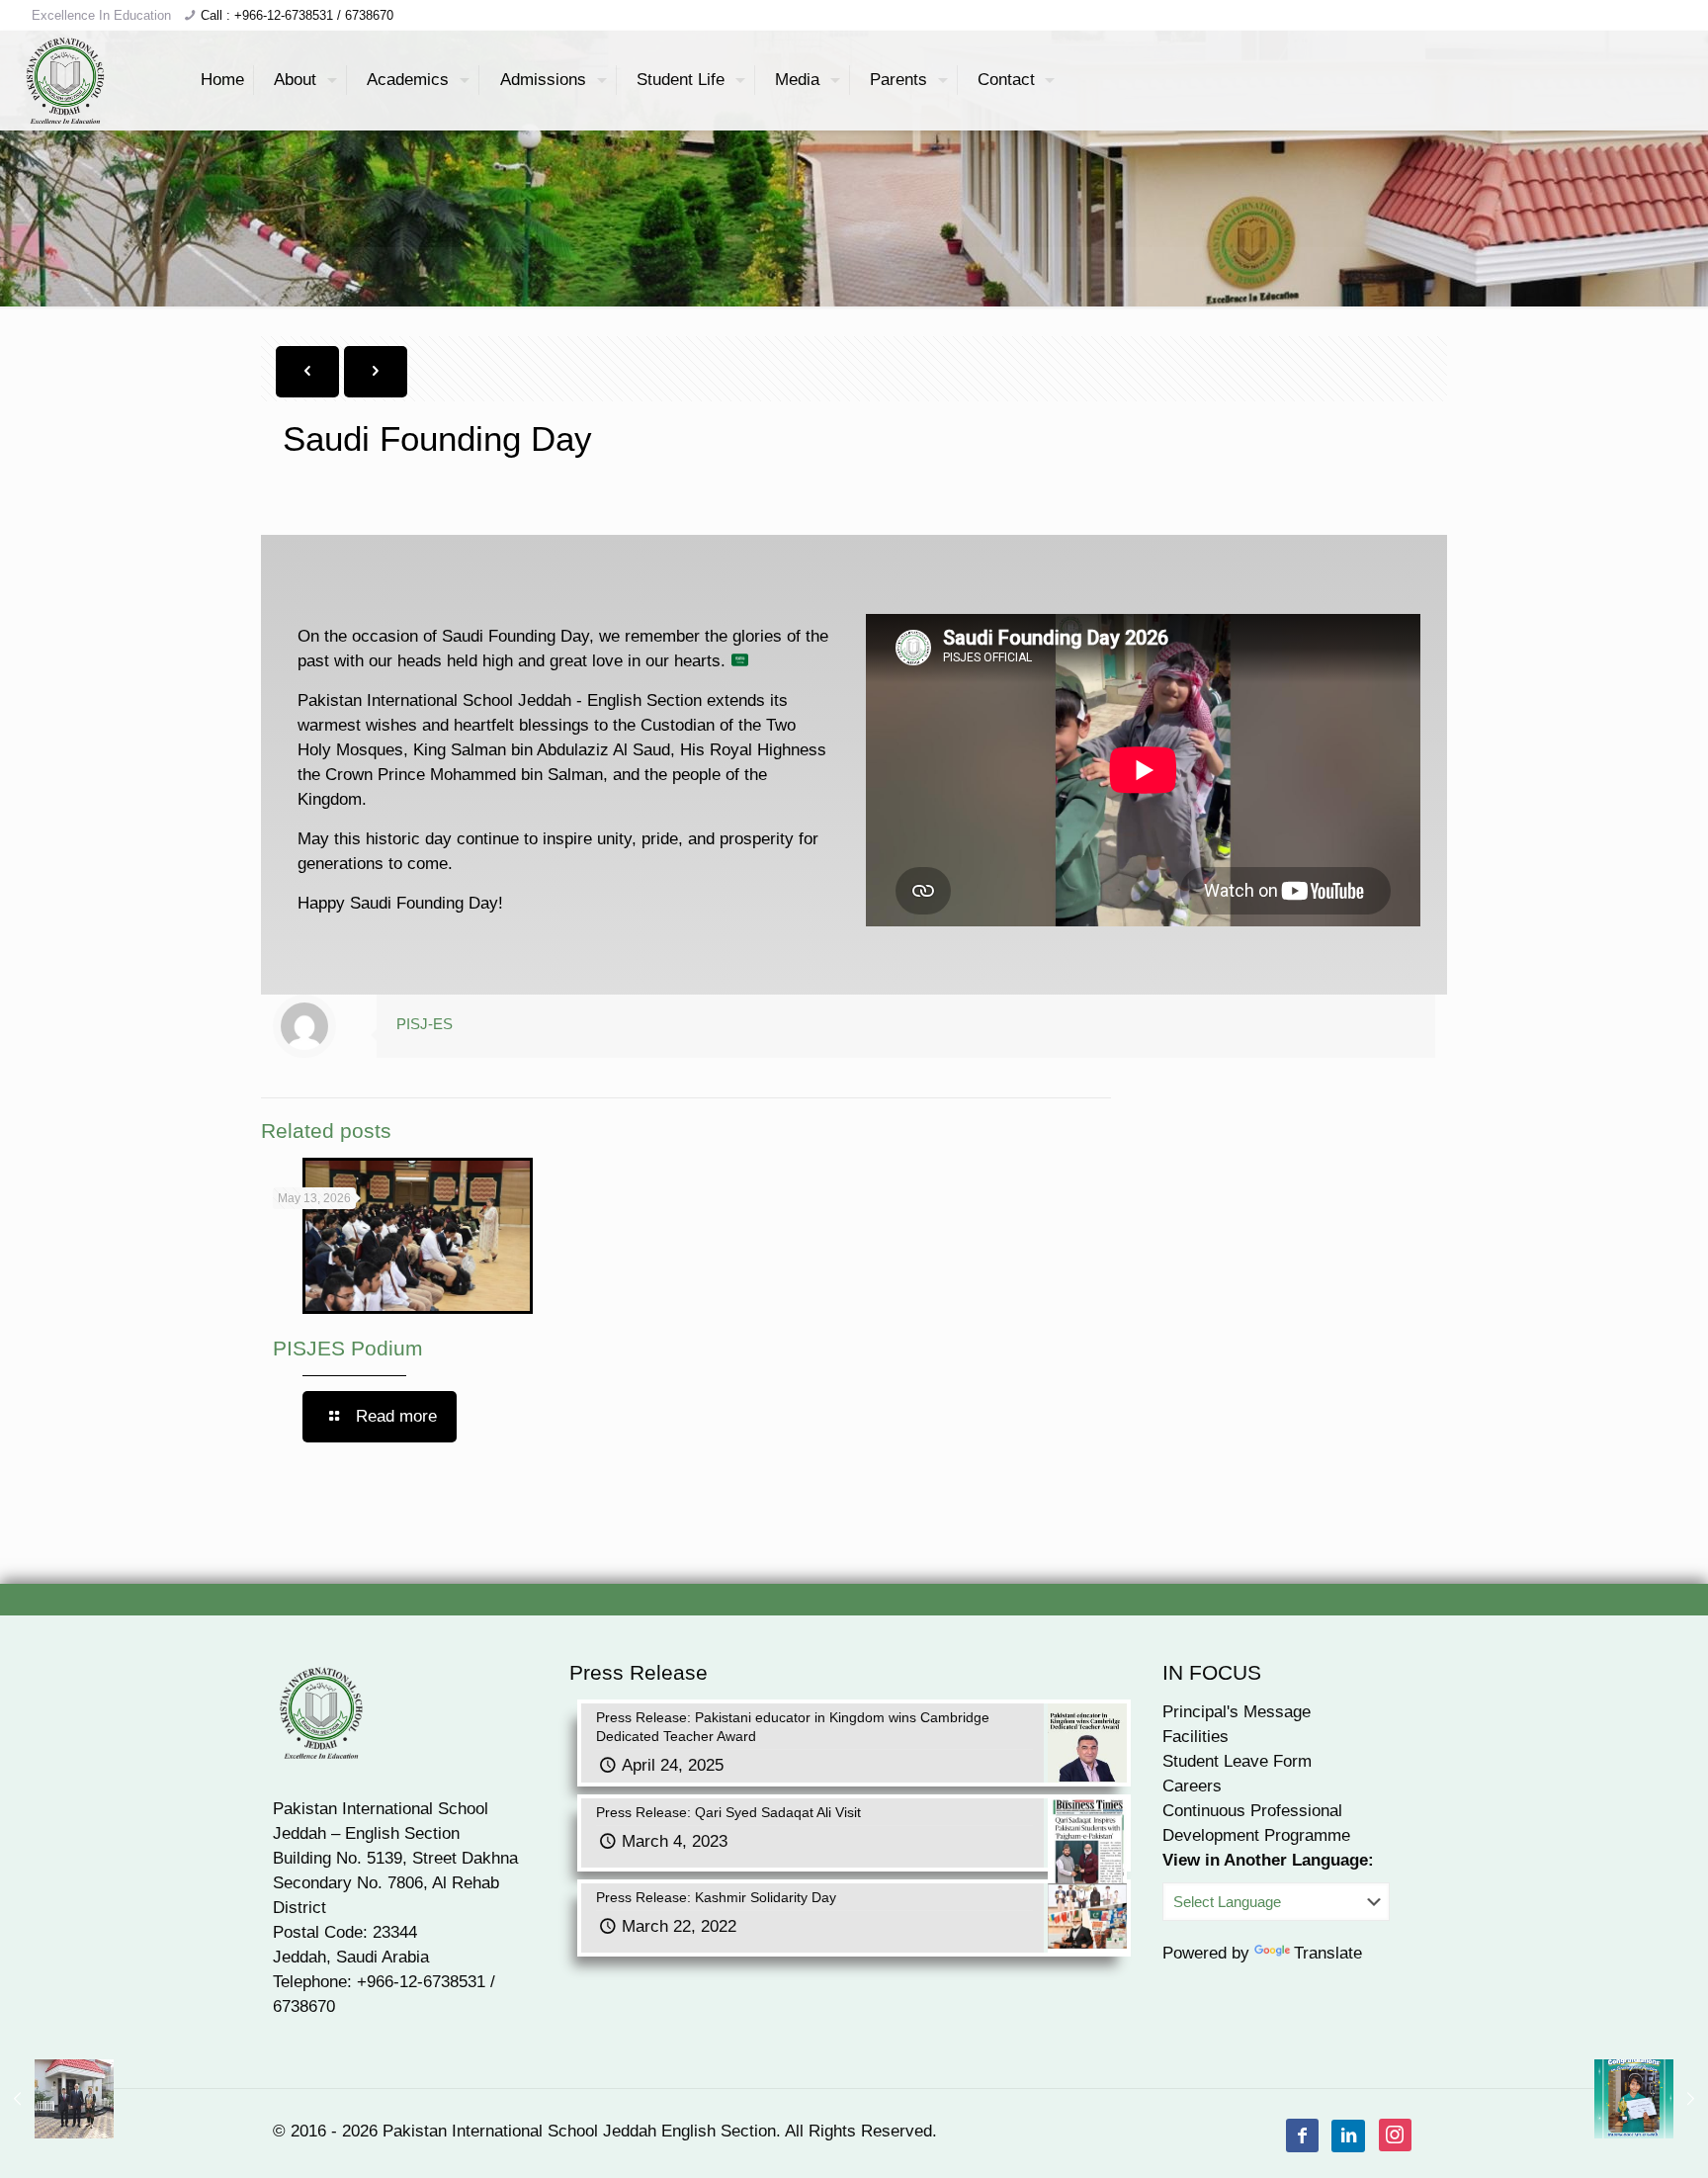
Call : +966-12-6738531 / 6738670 (297, 15)
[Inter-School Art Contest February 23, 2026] (1651, 2099)
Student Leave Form (1237, 1761)
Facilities (1196, 1737)
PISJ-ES (425, 1024)
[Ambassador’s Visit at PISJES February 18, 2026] (57, 2099)
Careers (1192, 1786)
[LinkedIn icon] (1349, 2136)
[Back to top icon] (1613, 2137)
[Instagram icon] (1395, 2136)
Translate (1328, 1953)
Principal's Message (1237, 1712)
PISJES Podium (348, 1348)
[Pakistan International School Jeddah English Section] (66, 80)
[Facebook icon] (1303, 2136)
